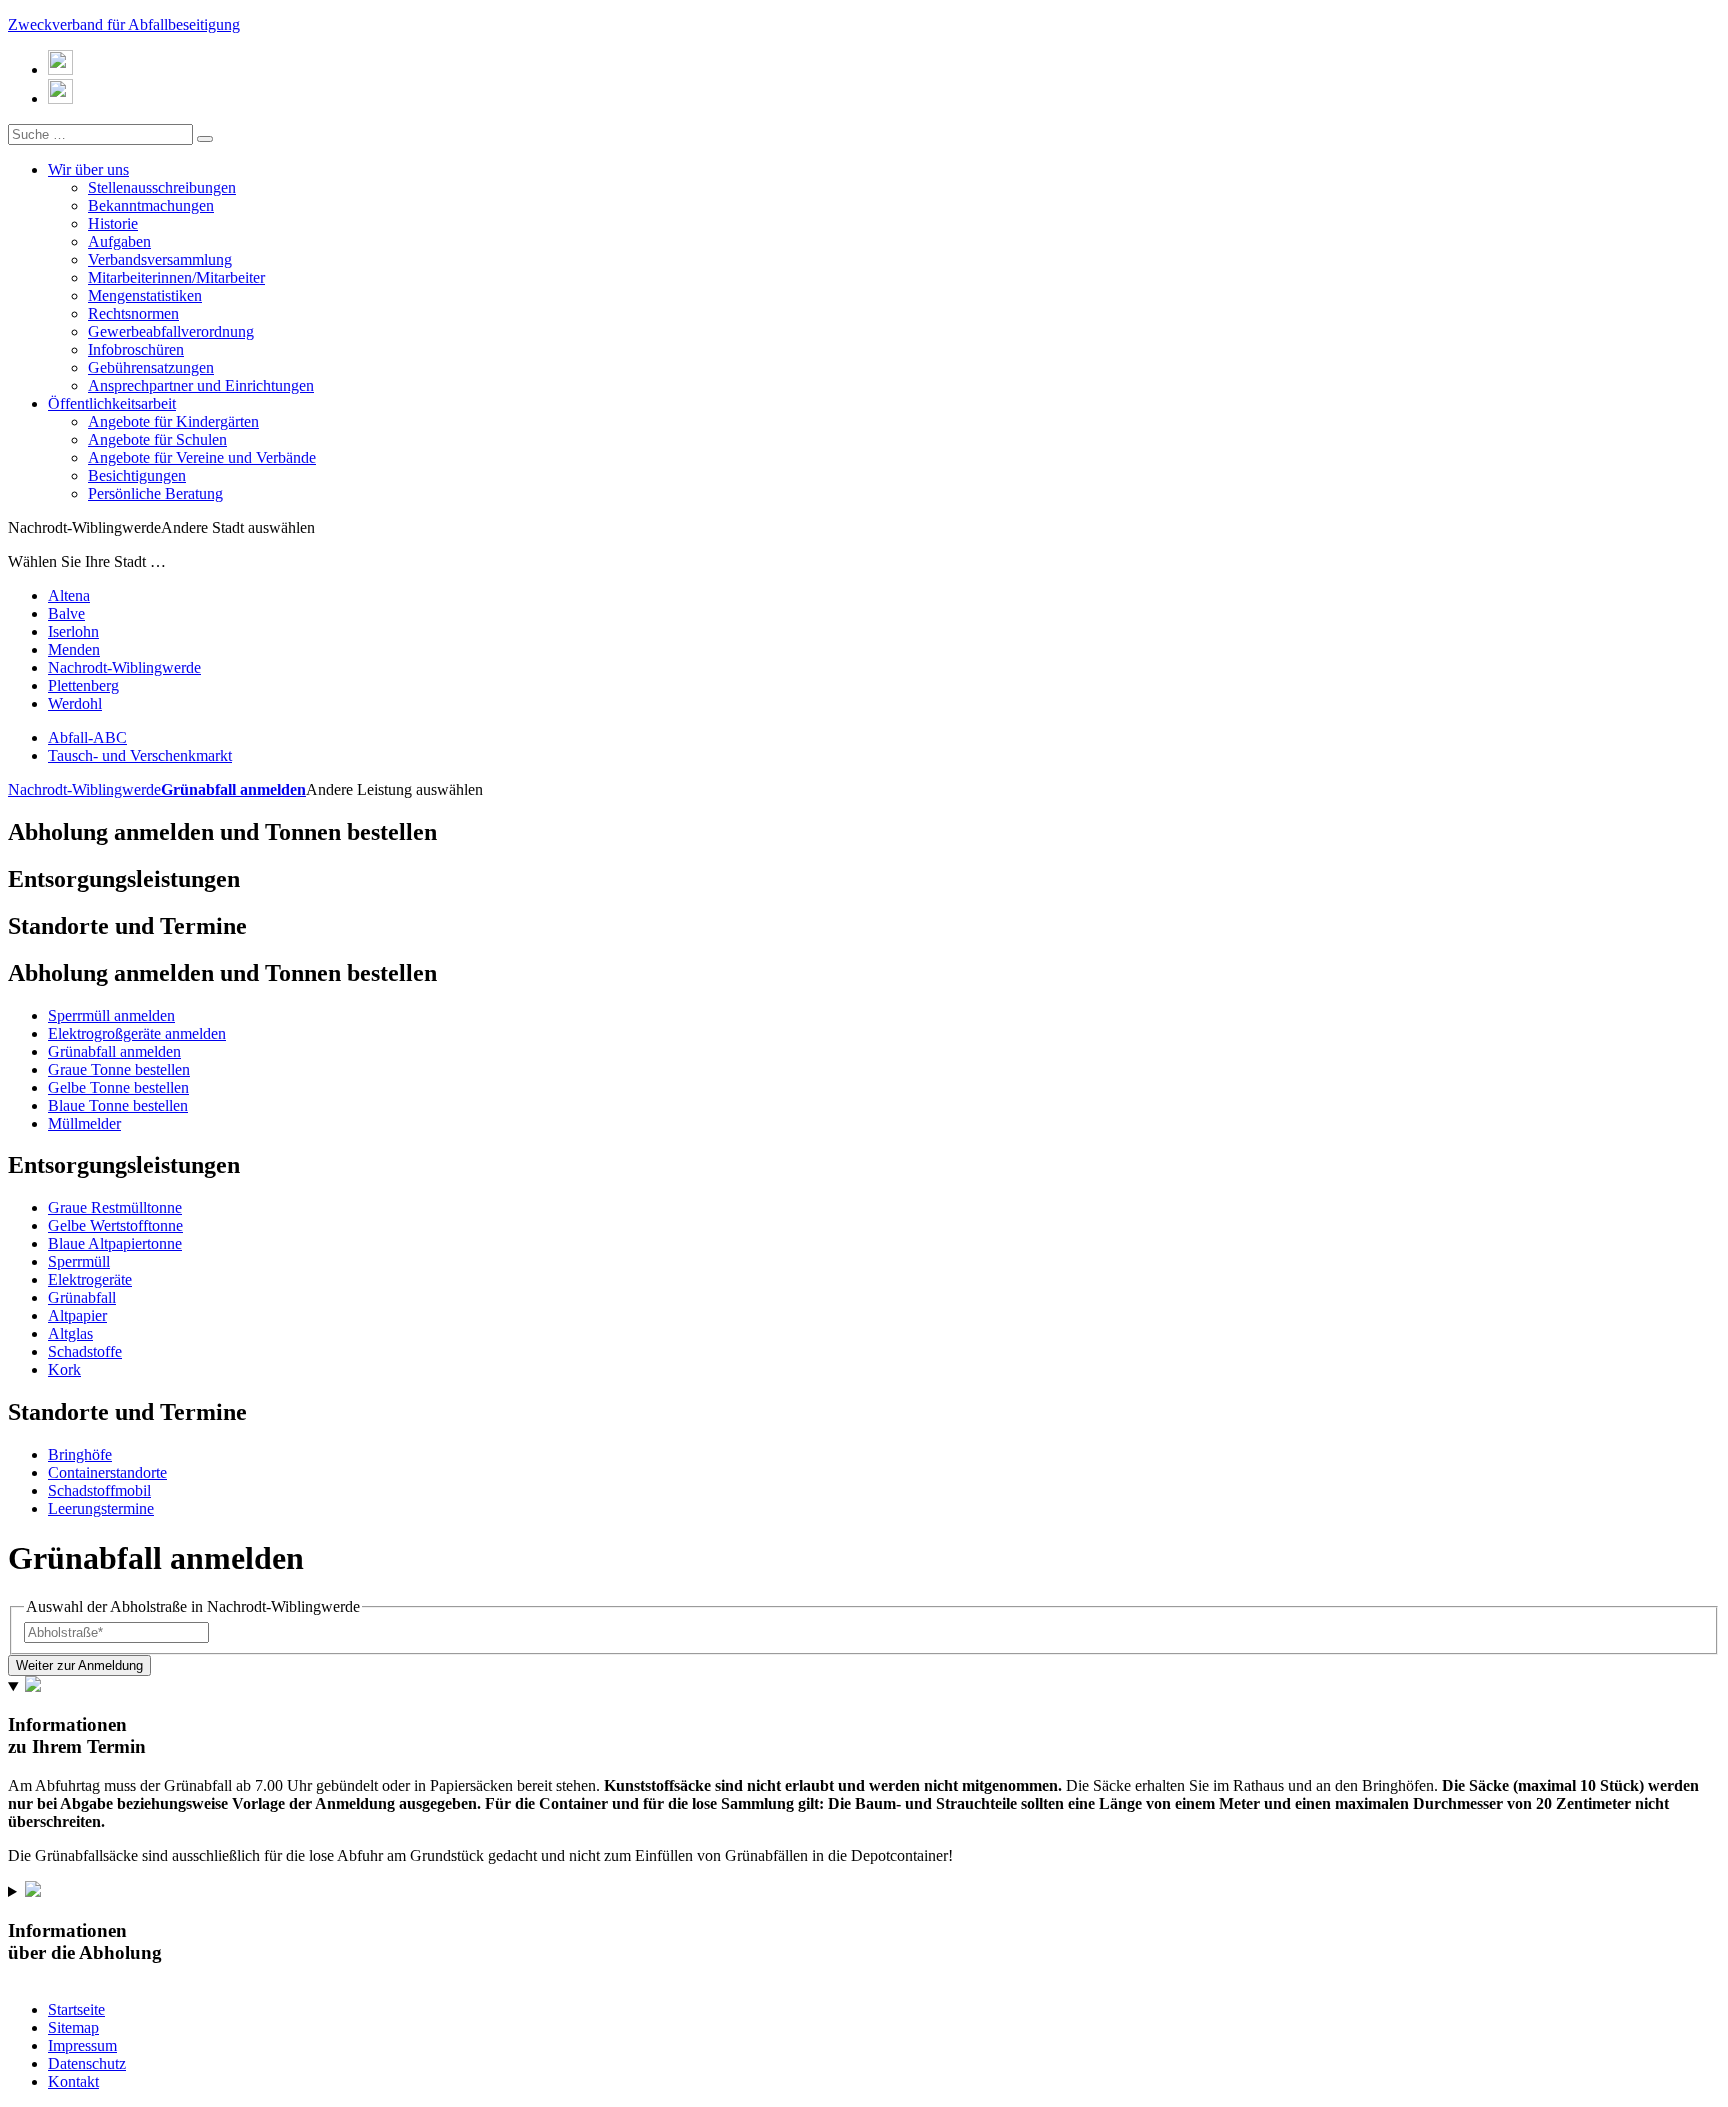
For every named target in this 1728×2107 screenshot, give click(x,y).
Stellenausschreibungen (162, 187)
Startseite (76, 2009)
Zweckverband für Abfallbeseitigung (124, 24)
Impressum (82, 2045)
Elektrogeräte (90, 1279)
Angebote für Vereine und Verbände (202, 457)
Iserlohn (73, 631)
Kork (64, 1369)
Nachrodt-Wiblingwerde (124, 667)
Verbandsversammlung (160, 259)
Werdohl (75, 703)
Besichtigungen (137, 475)
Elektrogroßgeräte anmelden (137, 1033)
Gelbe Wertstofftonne (115, 1225)
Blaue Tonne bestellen (118, 1105)
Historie (113, 223)
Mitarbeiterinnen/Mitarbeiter (176, 277)
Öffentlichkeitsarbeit (112, 403)
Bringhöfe (80, 1454)
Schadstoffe (85, 1351)
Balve (66, 613)
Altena (69, 595)
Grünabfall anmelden (233, 789)
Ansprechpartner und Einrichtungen (201, 385)
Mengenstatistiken (145, 295)
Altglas (70, 1333)
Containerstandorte (107, 1472)
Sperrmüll (79, 1261)
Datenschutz (87, 2063)
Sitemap (73, 2027)
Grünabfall (82, 1297)
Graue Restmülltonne (115, 1207)
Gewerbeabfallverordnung (171, 331)
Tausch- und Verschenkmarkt (140, 755)
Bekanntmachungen (151, 205)
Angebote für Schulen (157, 439)
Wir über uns (88, 169)
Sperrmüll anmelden (111, 1015)
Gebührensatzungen (151, 367)
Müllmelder (84, 1123)
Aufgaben (119, 241)
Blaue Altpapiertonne (115, 1243)
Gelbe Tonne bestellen (118, 1087)
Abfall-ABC (87, 737)
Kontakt (73, 2081)
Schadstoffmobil (99, 1490)
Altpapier (77, 1315)
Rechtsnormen (133, 313)
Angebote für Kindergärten (173, 421)
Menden (74, 649)
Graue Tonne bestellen (119, 1069)
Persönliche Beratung (155, 493)
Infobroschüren (136, 349)
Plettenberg (83, 685)
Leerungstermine (101, 1508)
